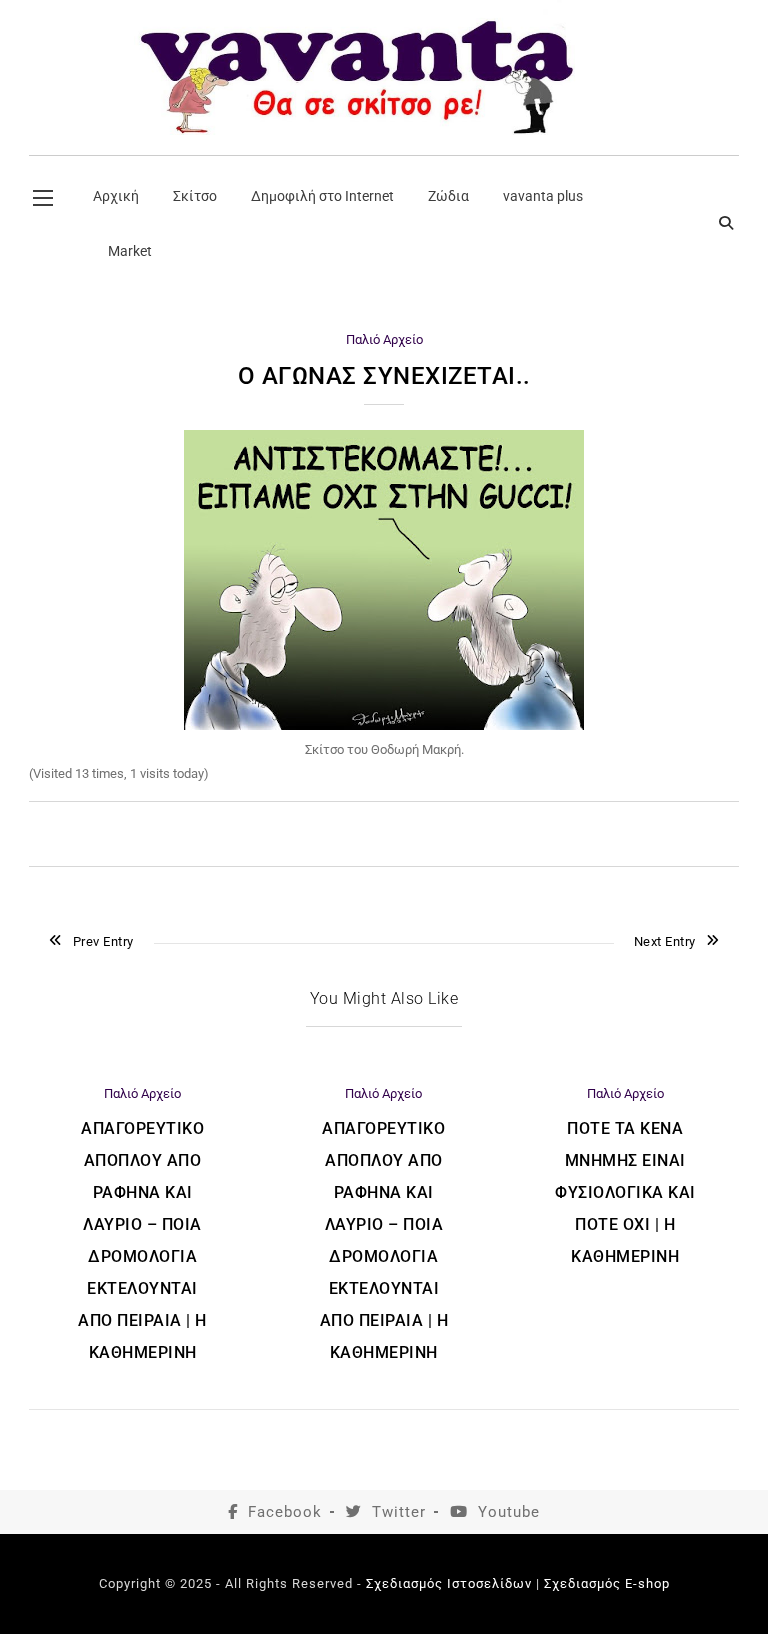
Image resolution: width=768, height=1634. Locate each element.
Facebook (285, 1512)
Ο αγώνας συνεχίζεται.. (384, 376)
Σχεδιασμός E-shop (607, 1583)
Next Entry (665, 941)
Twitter (399, 1512)
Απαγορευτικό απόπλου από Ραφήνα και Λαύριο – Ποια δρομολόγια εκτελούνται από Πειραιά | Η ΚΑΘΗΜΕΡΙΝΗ (142, 1240)
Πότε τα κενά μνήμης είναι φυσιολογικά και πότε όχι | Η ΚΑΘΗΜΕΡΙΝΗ (625, 1192)
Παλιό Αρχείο (384, 339)
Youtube (509, 1512)
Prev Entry (103, 941)
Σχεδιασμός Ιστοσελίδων (449, 1583)
